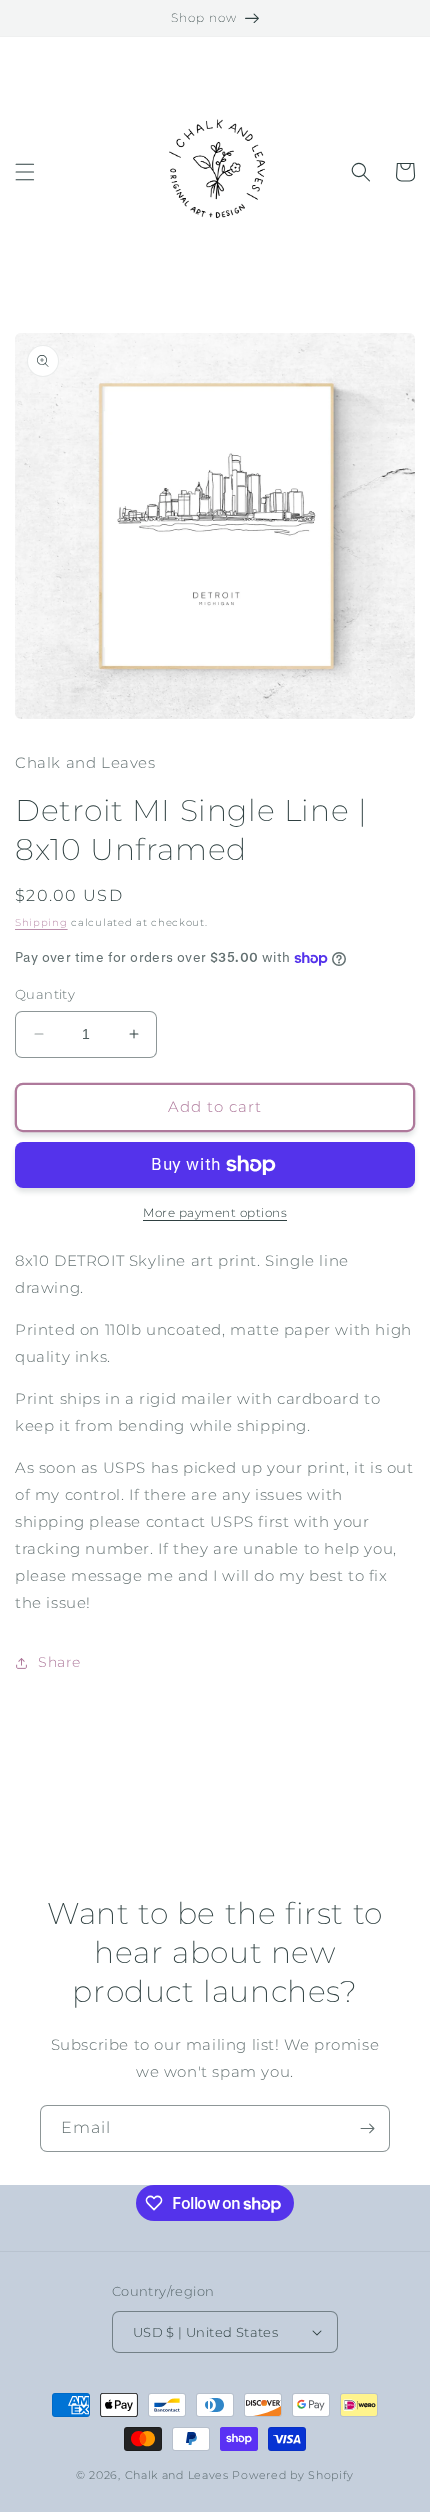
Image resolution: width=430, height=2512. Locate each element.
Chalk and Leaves (177, 2475)
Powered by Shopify (293, 2475)
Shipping (41, 922)
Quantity (45, 994)
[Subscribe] (367, 2128)
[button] (25, 172)
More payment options (215, 1212)
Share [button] (59, 1662)
